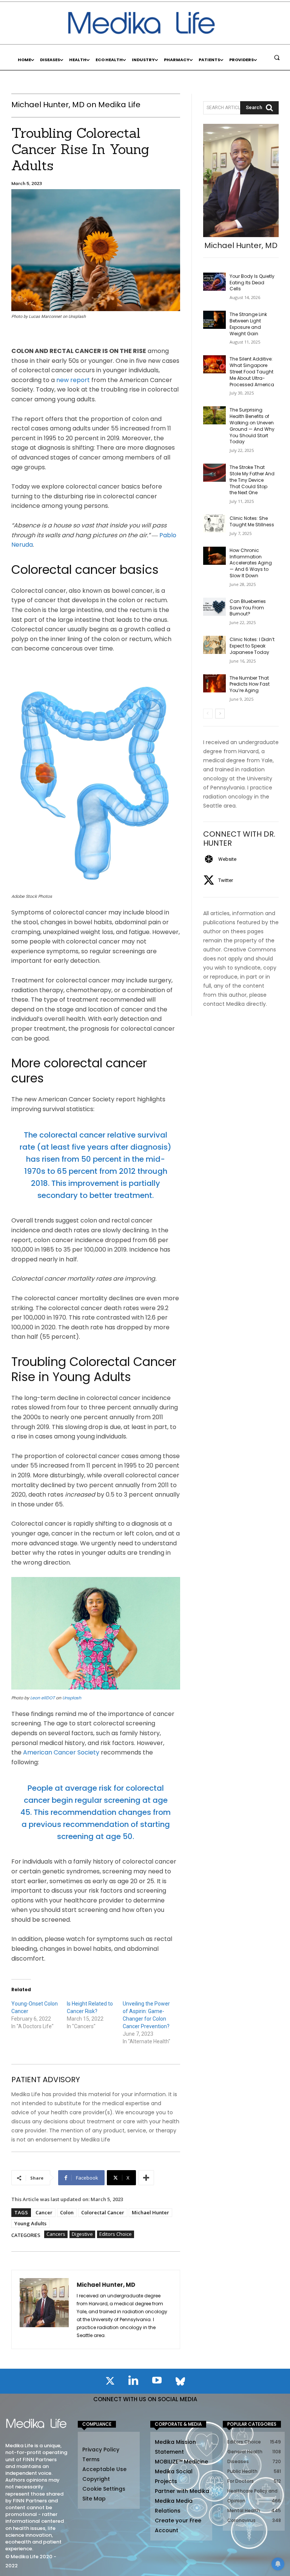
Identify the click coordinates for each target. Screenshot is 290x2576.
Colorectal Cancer (103, 2212)
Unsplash (72, 1698)
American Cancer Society (61, 1752)
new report (73, 380)
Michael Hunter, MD (106, 2285)
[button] (277, 57)
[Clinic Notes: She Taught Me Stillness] (214, 524)
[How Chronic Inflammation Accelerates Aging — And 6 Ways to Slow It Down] (214, 556)
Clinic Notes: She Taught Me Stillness (252, 521)
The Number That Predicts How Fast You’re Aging (250, 684)
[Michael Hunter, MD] (44, 2309)
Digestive (82, 2234)
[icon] (110, 2382)
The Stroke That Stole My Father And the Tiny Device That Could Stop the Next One (252, 480)
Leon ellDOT (42, 1698)
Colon (67, 2212)
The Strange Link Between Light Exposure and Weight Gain (248, 324)
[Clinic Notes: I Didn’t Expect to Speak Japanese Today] (214, 645)
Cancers (56, 2234)
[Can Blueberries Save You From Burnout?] (214, 607)
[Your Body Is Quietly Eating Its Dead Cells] (214, 282)
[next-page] (220, 714)
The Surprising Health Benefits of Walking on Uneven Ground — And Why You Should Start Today (252, 426)
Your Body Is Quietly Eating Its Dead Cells (252, 283)
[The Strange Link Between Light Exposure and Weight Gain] (214, 320)
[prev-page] (208, 714)
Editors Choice (116, 2234)
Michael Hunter (150, 2212)
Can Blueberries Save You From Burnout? (248, 608)
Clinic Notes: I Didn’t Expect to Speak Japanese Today (252, 646)
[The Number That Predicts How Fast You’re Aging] (214, 683)
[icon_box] (220, 859)
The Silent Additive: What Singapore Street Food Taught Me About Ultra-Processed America (252, 372)
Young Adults (30, 2223)
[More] (146, 2178)
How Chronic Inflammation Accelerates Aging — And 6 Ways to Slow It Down (251, 563)
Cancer (44, 2212)
